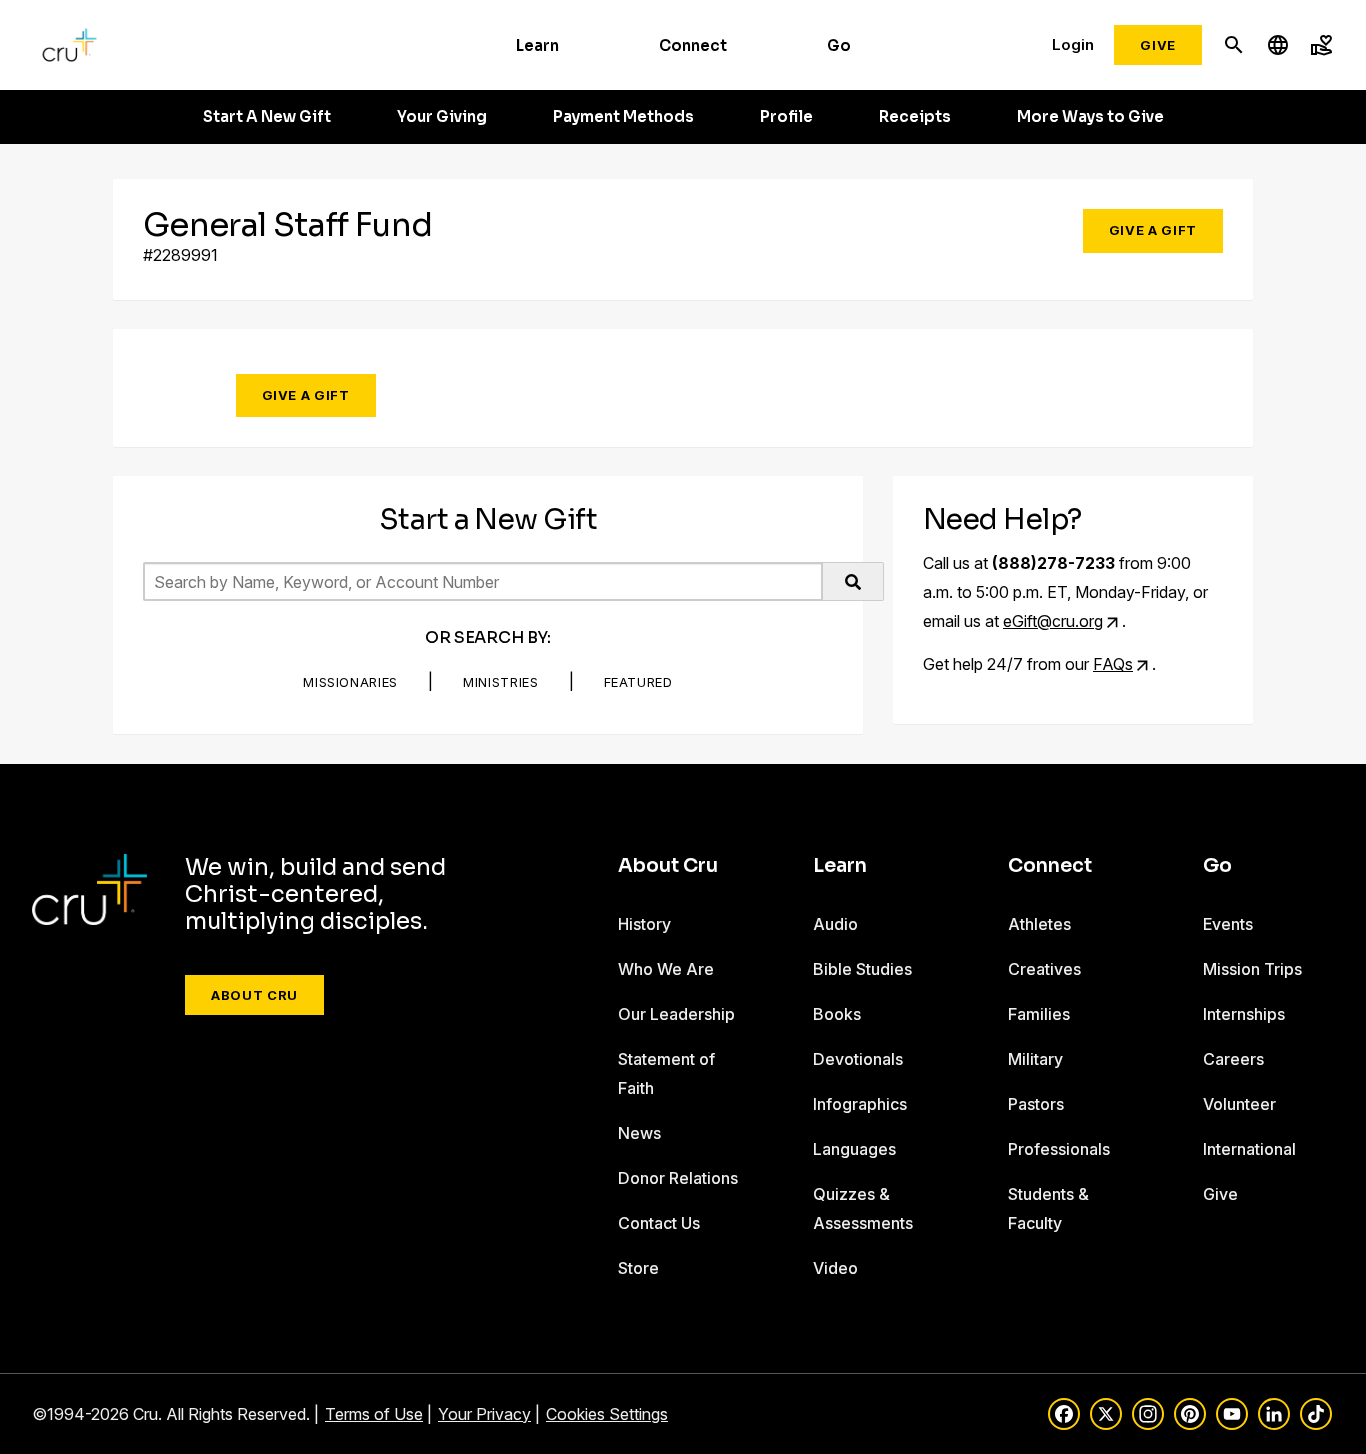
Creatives (1044, 969)
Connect (693, 45)
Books (837, 1014)
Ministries (501, 682)
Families (1039, 1014)
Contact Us (659, 1223)
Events (1228, 924)
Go (839, 45)
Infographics (860, 1104)
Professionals (1059, 1149)
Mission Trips (1252, 969)
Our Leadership (676, 1014)
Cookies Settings (607, 1414)
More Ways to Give (1090, 117)
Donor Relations (678, 1178)
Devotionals (858, 1059)
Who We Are (666, 969)
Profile (786, 117)
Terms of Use (374, 1414)
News (639, 1133)
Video (835, 1268)
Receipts (915, 117)
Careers (1233, 1059)
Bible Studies (862, 969)
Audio (835, 924)
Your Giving (442, 117)
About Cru (254, 995)
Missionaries (350, 682)
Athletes (1039, 924)
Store (638, 1268)
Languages (854, 1149)
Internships (1244, 1014)
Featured (638, 682)
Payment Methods (623, 117)
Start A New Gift (267, 117)
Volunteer (1239, 1104)
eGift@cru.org (1053, 621)
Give (1158, 45)
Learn (537, 45)
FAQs (1113, 664)
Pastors (1036, 1104)
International (1249, 1149)
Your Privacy (484, 1414)
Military (1035, 1059)
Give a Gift (1153, 230)
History (644, 924)
